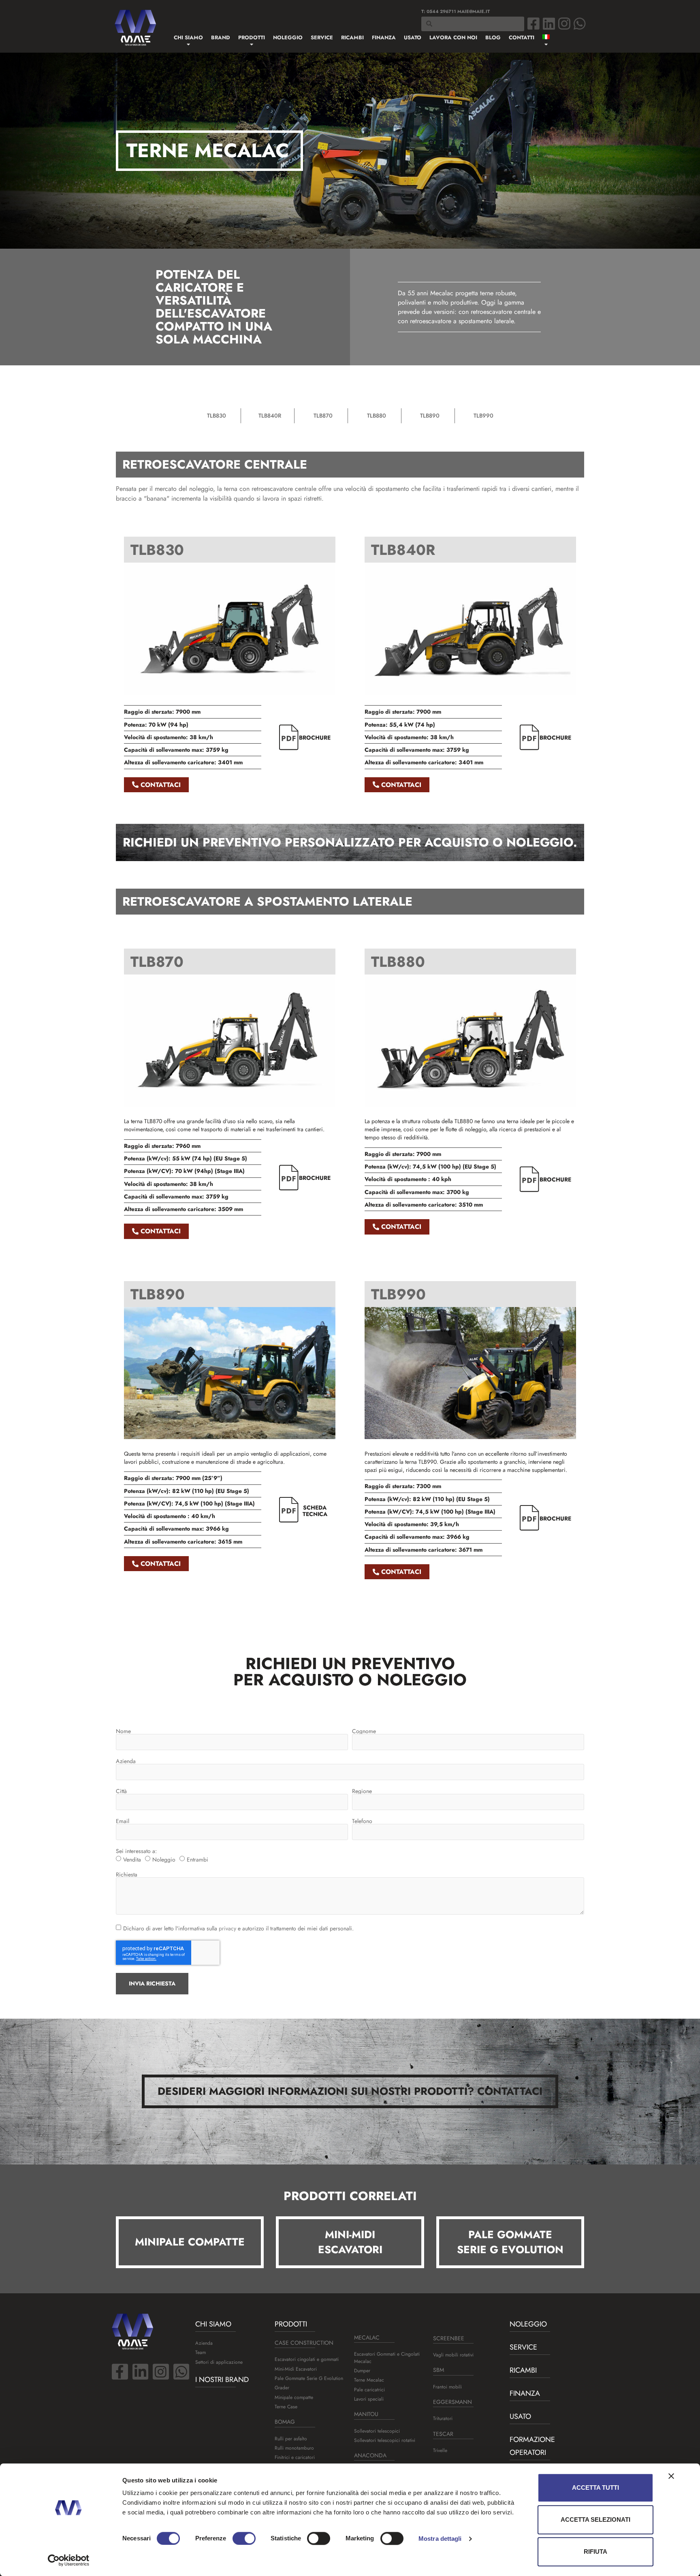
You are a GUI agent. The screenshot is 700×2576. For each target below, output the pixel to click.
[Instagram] (564, 23)
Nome (123, 1731)
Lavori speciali (369, 2399)
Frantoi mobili (447, 2387)
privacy (227, 1928)
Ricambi (523, 2370)
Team (201, 2352)
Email (123, 1821)
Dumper (362, 2371)
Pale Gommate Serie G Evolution (309, 2378)
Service (523, 2347)
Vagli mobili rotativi (453, 2355)
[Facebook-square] (534, 23)
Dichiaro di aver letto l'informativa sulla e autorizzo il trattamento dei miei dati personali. (238, 1928)
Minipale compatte (294, 2397)
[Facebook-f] (120, 2372)
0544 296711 (441, 11)
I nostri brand (222, 2380)
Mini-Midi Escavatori (296, 2369)
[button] (190, 2242)
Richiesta (127, 1874)
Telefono (362, 1821)
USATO (520, 2416)
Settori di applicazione (219, 2362)
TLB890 (430, 416)
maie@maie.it (474, 11)
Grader (282, 2388)
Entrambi (197, 1859)
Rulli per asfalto (291, 2439)
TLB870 (323, 416)
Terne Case (286, 2407)
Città (121, 1791)
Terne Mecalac (369, 2380)
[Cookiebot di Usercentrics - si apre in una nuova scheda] (69, 2560)
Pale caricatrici (369, 2390)
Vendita (132, 1859)
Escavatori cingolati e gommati (307, 2359)
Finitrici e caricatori (295, 2457)
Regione (362, 1791)
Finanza (525, 2393)
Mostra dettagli (440, 2539)
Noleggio (164, 1859)
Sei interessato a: (136, 1851)
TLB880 (377, 416)
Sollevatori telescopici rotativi (385, 2440)
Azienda (126, 1761)
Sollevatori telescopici (377, 2431)
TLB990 (483, 416)
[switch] (244, 2538)
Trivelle (440, 2450)
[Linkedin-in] (141, 2372)
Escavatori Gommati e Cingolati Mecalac (387, 2357)
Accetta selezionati (595, 2519)
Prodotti (291, 2324)
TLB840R (270, 416)
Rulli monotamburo (294, 2448)
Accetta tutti (595, 2488)
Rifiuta (595, 2551)
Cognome (364, 1731)
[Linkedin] (549, 23)
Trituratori (443, 2418)
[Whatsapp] (580, 23)
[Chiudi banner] (671, 2476)
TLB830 (217, 416)
